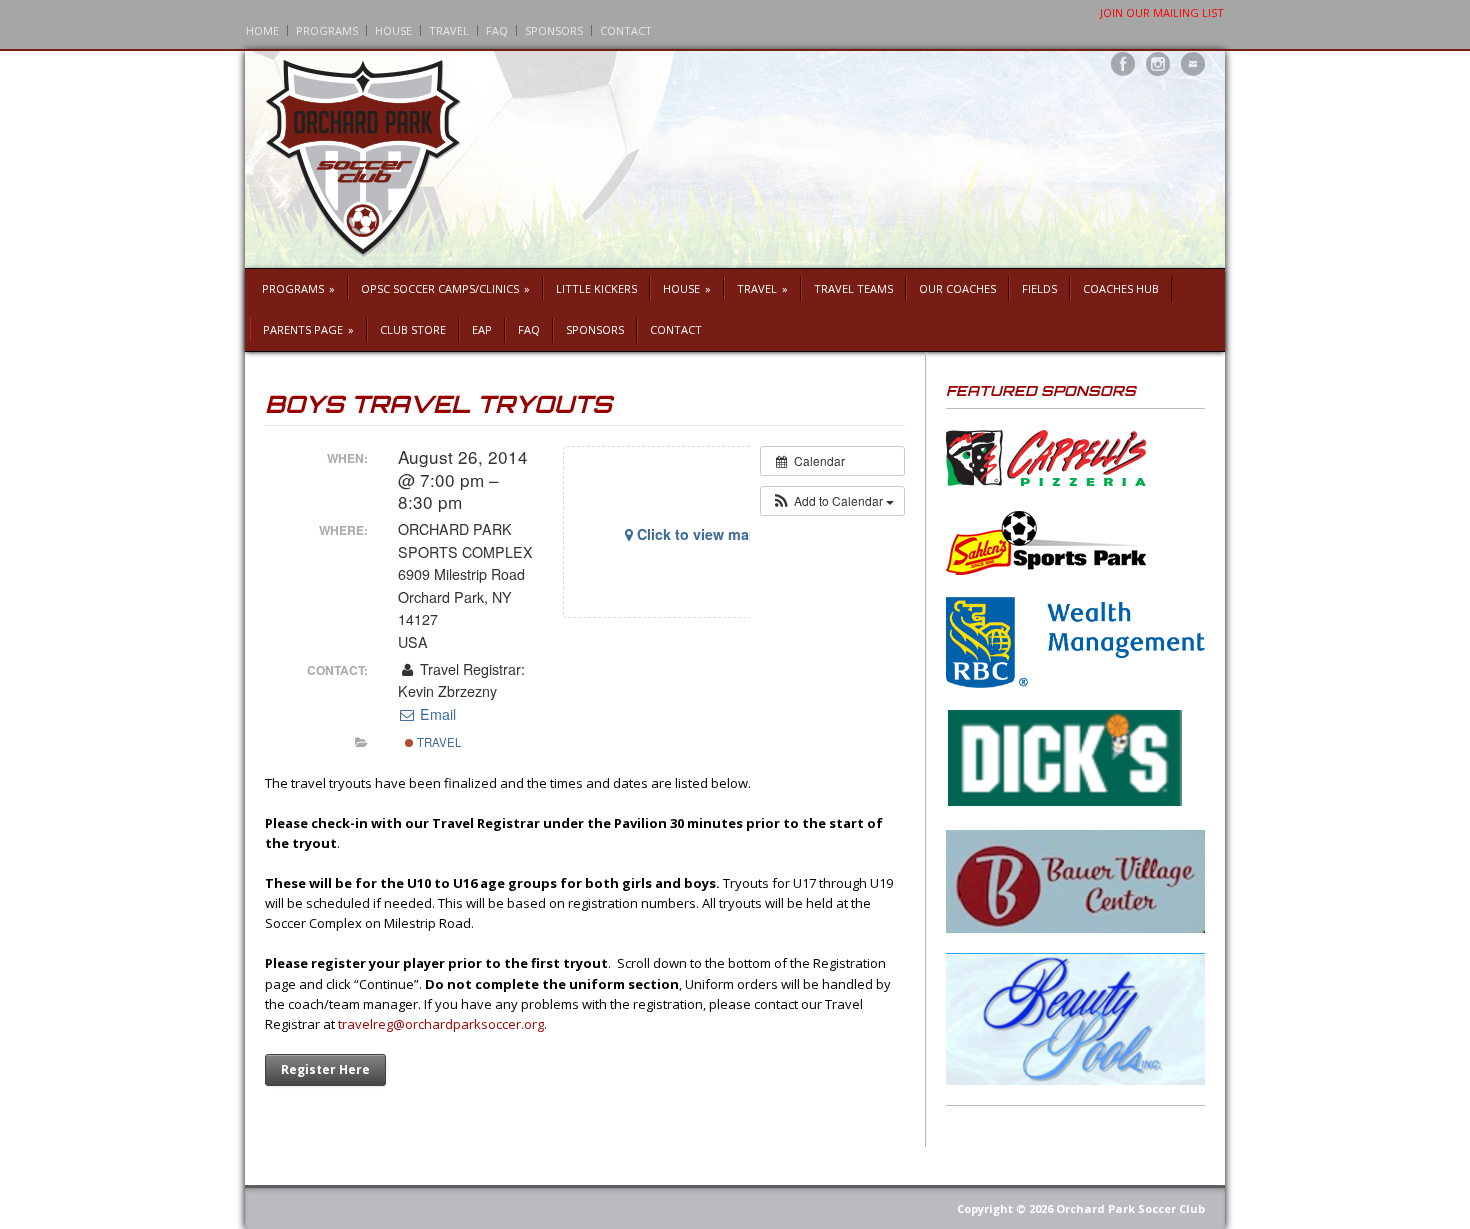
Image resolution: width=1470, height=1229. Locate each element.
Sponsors (554, 30)
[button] (832, 501)
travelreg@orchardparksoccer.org (441, 1024)
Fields (1039, 288)
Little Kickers (596, 288)
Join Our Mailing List (1162, 12)
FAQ (497, 30)
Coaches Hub (1121, 288)
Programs (327, 30)
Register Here (325, 1069)
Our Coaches (957, 288)
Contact (626, 30)
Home (262, 30)
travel (437, 742)
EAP (482, 329)
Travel (449, 30)
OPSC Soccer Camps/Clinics (445, 288)
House (393, 30)
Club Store (413, 329)
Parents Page (308, 329)
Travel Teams (853, 288)
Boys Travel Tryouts (438, 404)
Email (436, 714)
